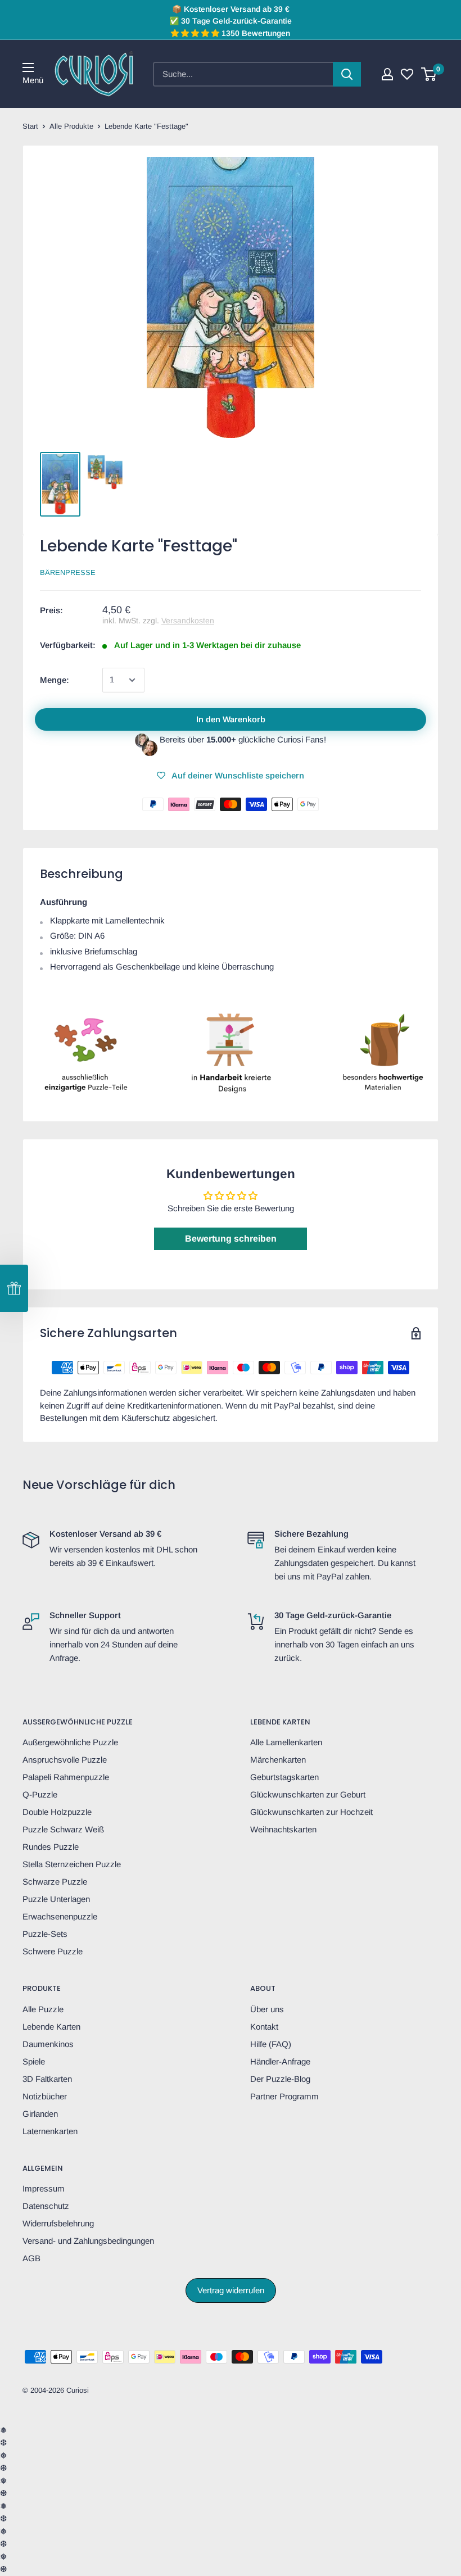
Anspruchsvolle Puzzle (65, 1760)
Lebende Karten (51, 2027)
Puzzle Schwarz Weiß (63, 1829)
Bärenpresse (68, 572)
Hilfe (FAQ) (271, 2044)
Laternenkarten (50, 2131)
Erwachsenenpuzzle (60, 1916)
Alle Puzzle (43, 2009)
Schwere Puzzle (53, 1951)
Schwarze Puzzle (55, 1882)
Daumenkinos (48, 2044)
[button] (14, 1288)
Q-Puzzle (40, 1794)
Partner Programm (284, 2096)
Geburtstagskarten (284, 1777)
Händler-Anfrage (280, 2061)
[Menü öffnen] (28, 67)
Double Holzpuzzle (57, 1812)
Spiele (34, 2061)
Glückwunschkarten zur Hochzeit (311, 1812)
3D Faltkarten (47, 2079)
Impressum (44, 2188)
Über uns (267, 2009)
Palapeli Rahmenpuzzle (66, 1777)
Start (30, 126)
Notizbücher (45, 2096)
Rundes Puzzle (51, 1847)
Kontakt (264, 2027)
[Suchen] (347, 74)
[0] (429, 74)
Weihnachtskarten (283, 1829)
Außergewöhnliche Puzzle (70, 1742)
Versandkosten (188, 621)
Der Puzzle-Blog (280, 2079)
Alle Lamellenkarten (286, 1742)
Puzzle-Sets (45, 1934)
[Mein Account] (387, 74)
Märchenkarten (278, 1760)
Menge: (55, 680)
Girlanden (40, 2114)
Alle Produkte (71, 126)
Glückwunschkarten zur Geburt (308, 1794)
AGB (31, 2258)
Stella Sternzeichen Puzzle (72, 1864)
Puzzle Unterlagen (56, 1899)
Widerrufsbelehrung (58, 2223)
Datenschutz (46, 2206)
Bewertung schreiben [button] (231, 1239)
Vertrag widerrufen (231, 2290)
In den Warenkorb (231, 719)
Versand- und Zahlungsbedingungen (88, 2241)
